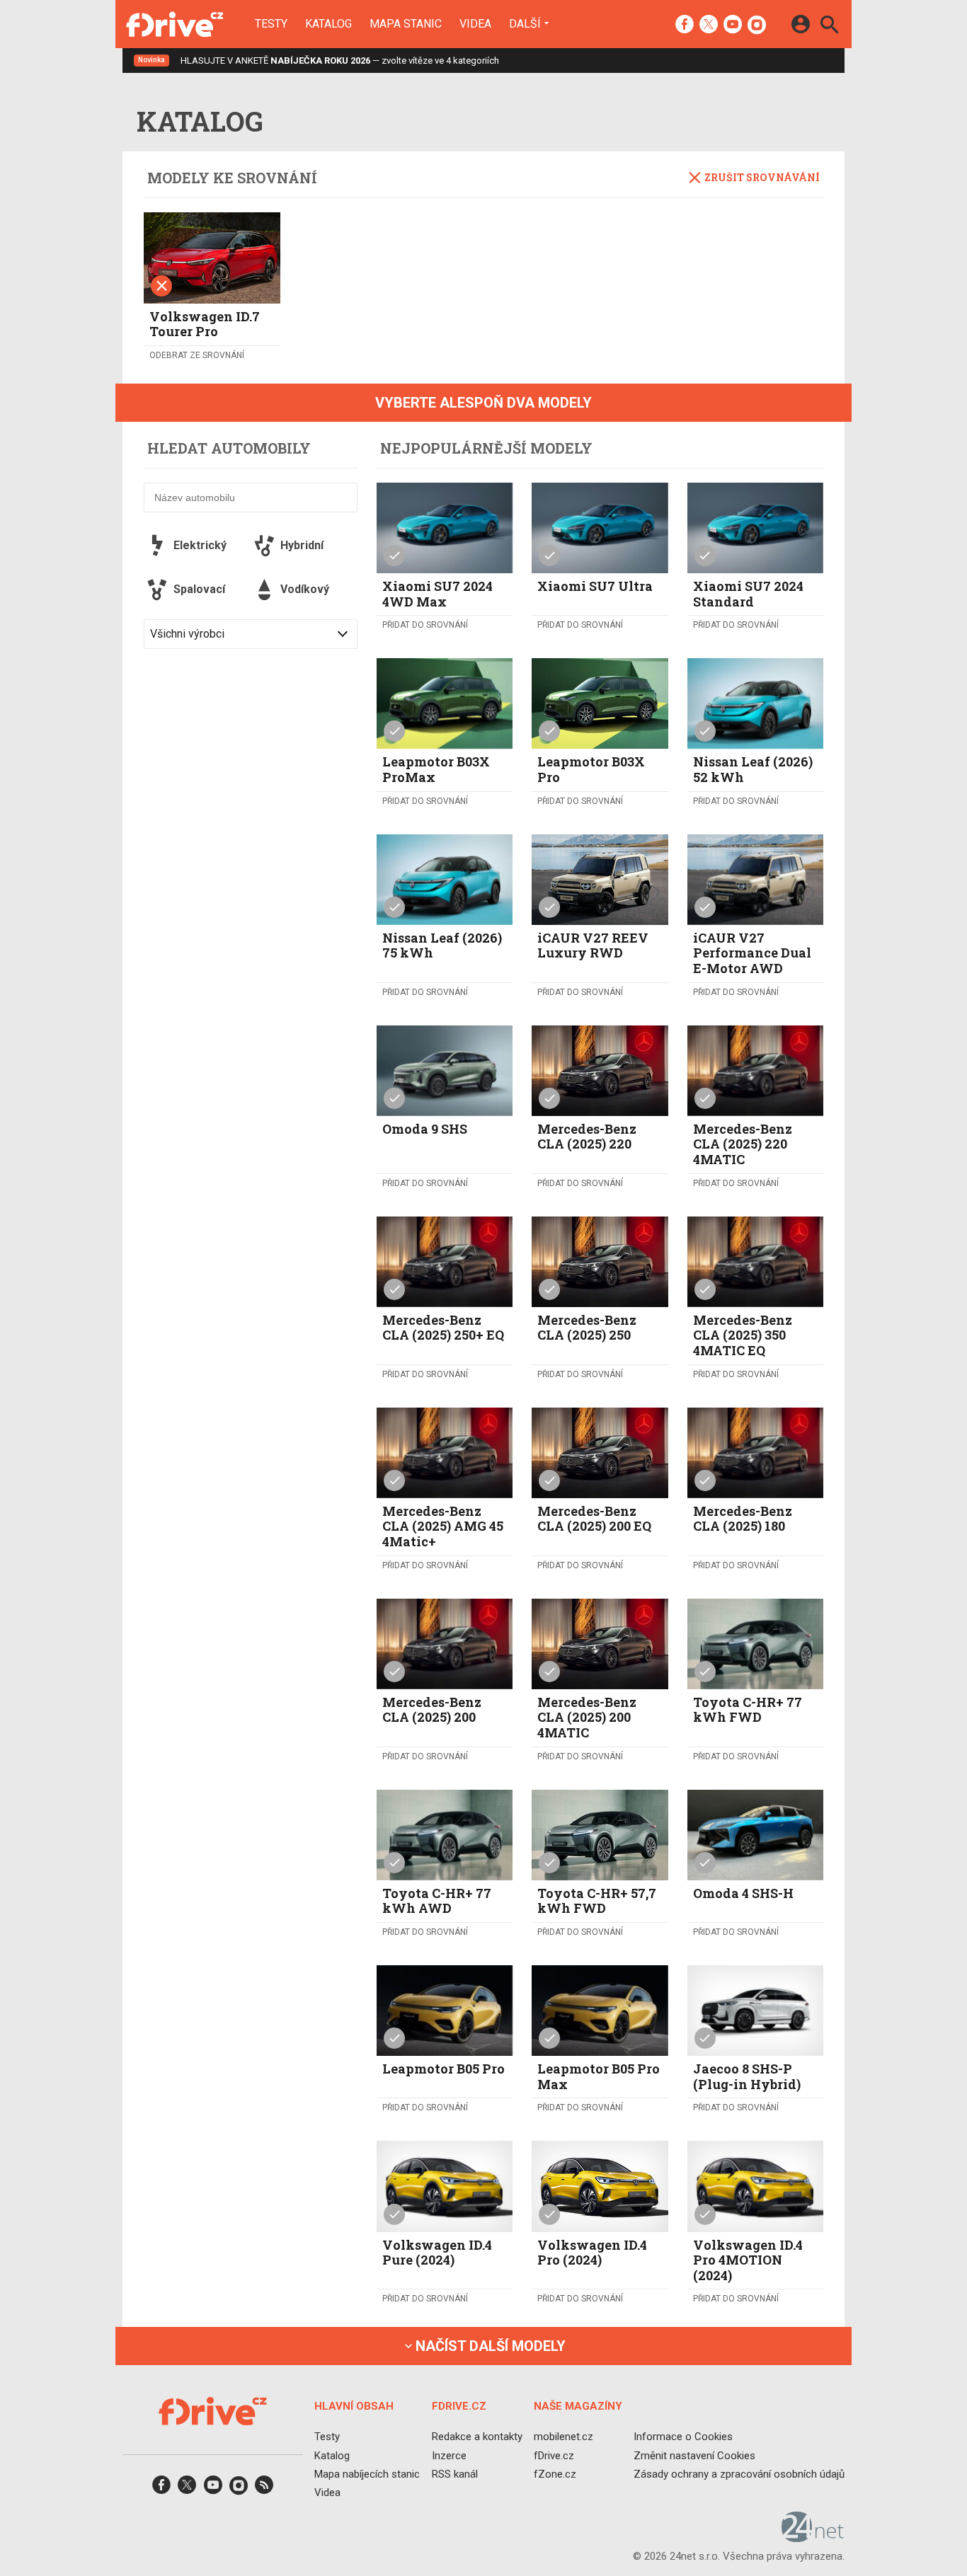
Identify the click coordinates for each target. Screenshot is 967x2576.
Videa (475, 24)
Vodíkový (305, 589)
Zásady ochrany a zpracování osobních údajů (739, 2474)
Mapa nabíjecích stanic (367, 2474)
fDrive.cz (554, 2456)
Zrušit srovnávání (762, 177)
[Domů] (174, 24)
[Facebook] (685, 25)
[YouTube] (733, 25)
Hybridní (302, 545)
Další (525, 23)
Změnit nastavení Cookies (694, 2456)
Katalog (328, 24)
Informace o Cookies (683, 2437)
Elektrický (200, 545)
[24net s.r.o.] (813, 2538)
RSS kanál (455, 2474)
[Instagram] (757, 25)
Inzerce (449, 2456)
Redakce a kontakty (477, 2437)
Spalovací (199, 589)
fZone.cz (555, 2474)
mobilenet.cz (563, 2437)
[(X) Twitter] (709, 25)
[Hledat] (829, 27)
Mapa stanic (406, 24)
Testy (271, 24)
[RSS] (264, 2489)
